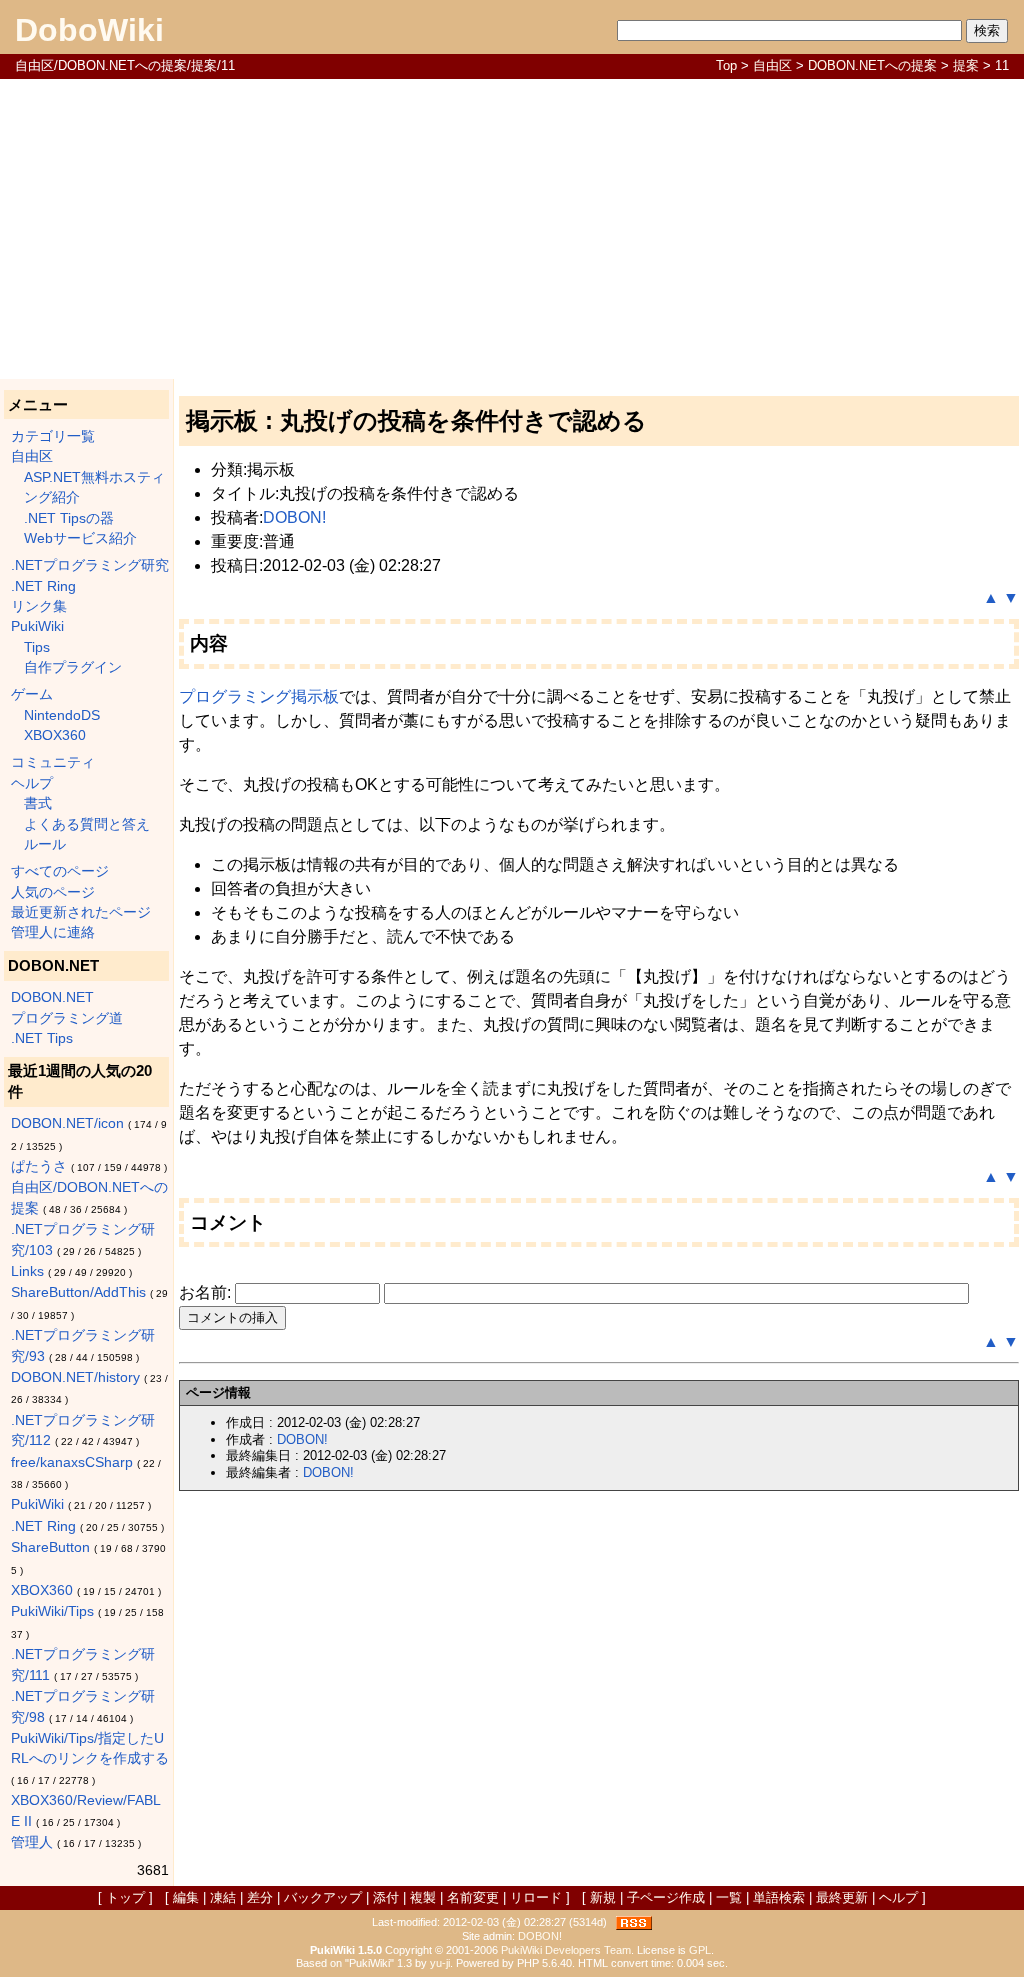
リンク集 (39, 606)
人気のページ (53, 892)
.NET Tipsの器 (69, 518)
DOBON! (294, 517)
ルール (45, 844)
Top (726, 65)
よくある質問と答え (87, 824)
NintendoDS (62, 715)
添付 (386, 1897)
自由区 (772, 65)
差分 (260, 1897)
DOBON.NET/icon (67, 1123)
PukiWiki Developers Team (566, 1950)
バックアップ (323, 1897)
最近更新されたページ (81, 912)
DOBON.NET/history (75, 1377)
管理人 (32, 1842)
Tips (37, 647)
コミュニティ (53, 762)
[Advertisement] (512, 229)
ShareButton (50, 1547)
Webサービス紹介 (80, 538)
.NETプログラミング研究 (90, 565)
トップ (125, 1897)
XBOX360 (55, 735)
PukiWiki (37, 626)
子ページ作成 (666, 1897)
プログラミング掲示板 (259, 696)
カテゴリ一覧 (53, 436)
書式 (38, 803)
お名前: (207, 1292)
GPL (700, 1950)
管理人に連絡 (53, 932)
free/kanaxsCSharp (72, 1462)
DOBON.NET (52, 997)
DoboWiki (89, 30)
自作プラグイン (73, 667)
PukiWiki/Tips (52, 1611)
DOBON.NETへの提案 (872, 65)
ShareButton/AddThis (78, 1292)
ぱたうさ (39, 1166)
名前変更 (473, 1897)
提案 (966, 65)
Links (27, 1271)
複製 (423, 1897)
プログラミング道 (67, 1018)
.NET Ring (43, 586)
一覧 (729, 1897)
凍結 (223, 1897)
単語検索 (779, 1897)
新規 (603, 1897)
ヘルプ (32, 783)
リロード (536, 1897)
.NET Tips (42, 1038)
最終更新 (842, 1897)
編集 (186, 1897)
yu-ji (440, 1963)
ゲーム (32, 694)
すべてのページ (60, 871)
